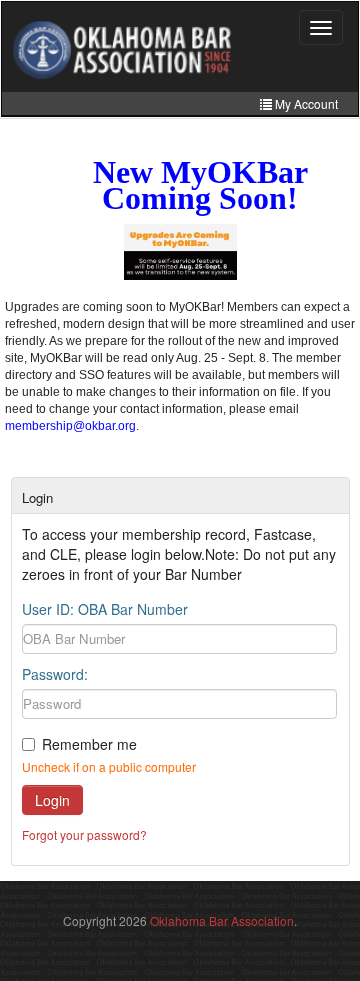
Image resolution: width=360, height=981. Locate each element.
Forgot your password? (84, 834)
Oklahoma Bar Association (222, 920)
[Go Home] (122, 49)
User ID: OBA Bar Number (105, 609)
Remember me (89, 744)
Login (52, 800)
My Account (305, 103)
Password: (55, 674)
